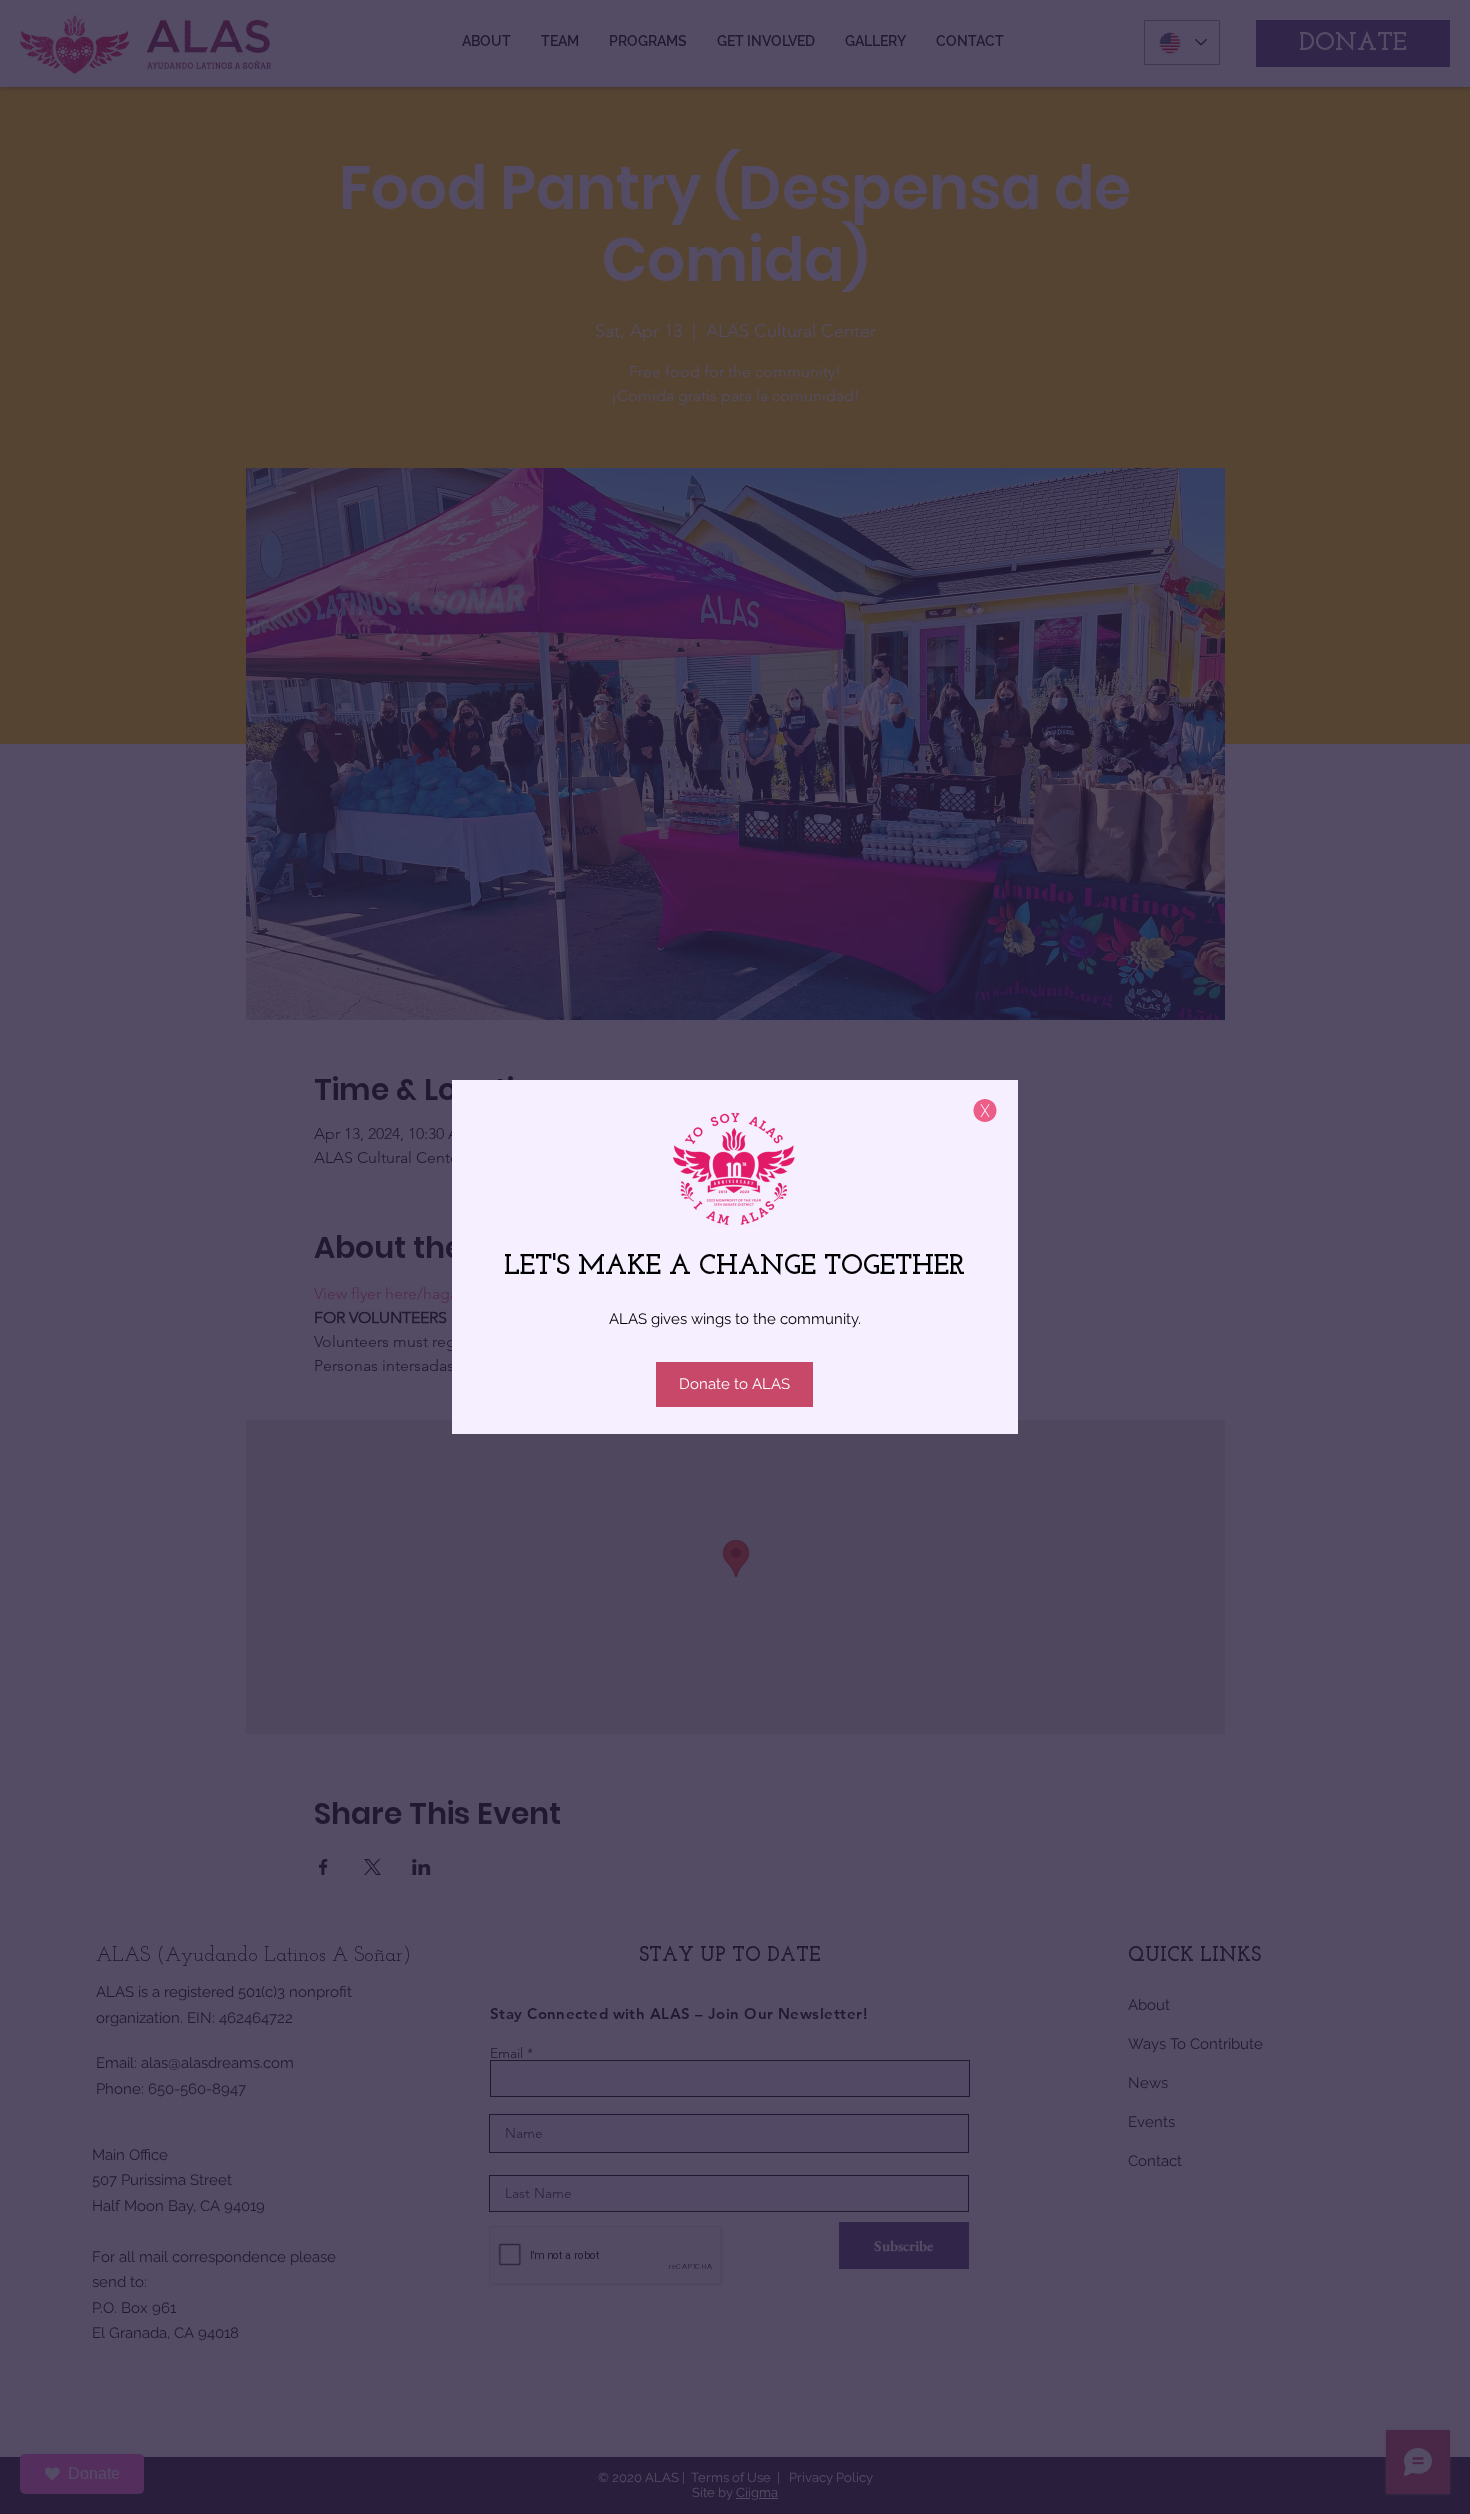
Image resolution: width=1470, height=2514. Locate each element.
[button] (985, 1110)
